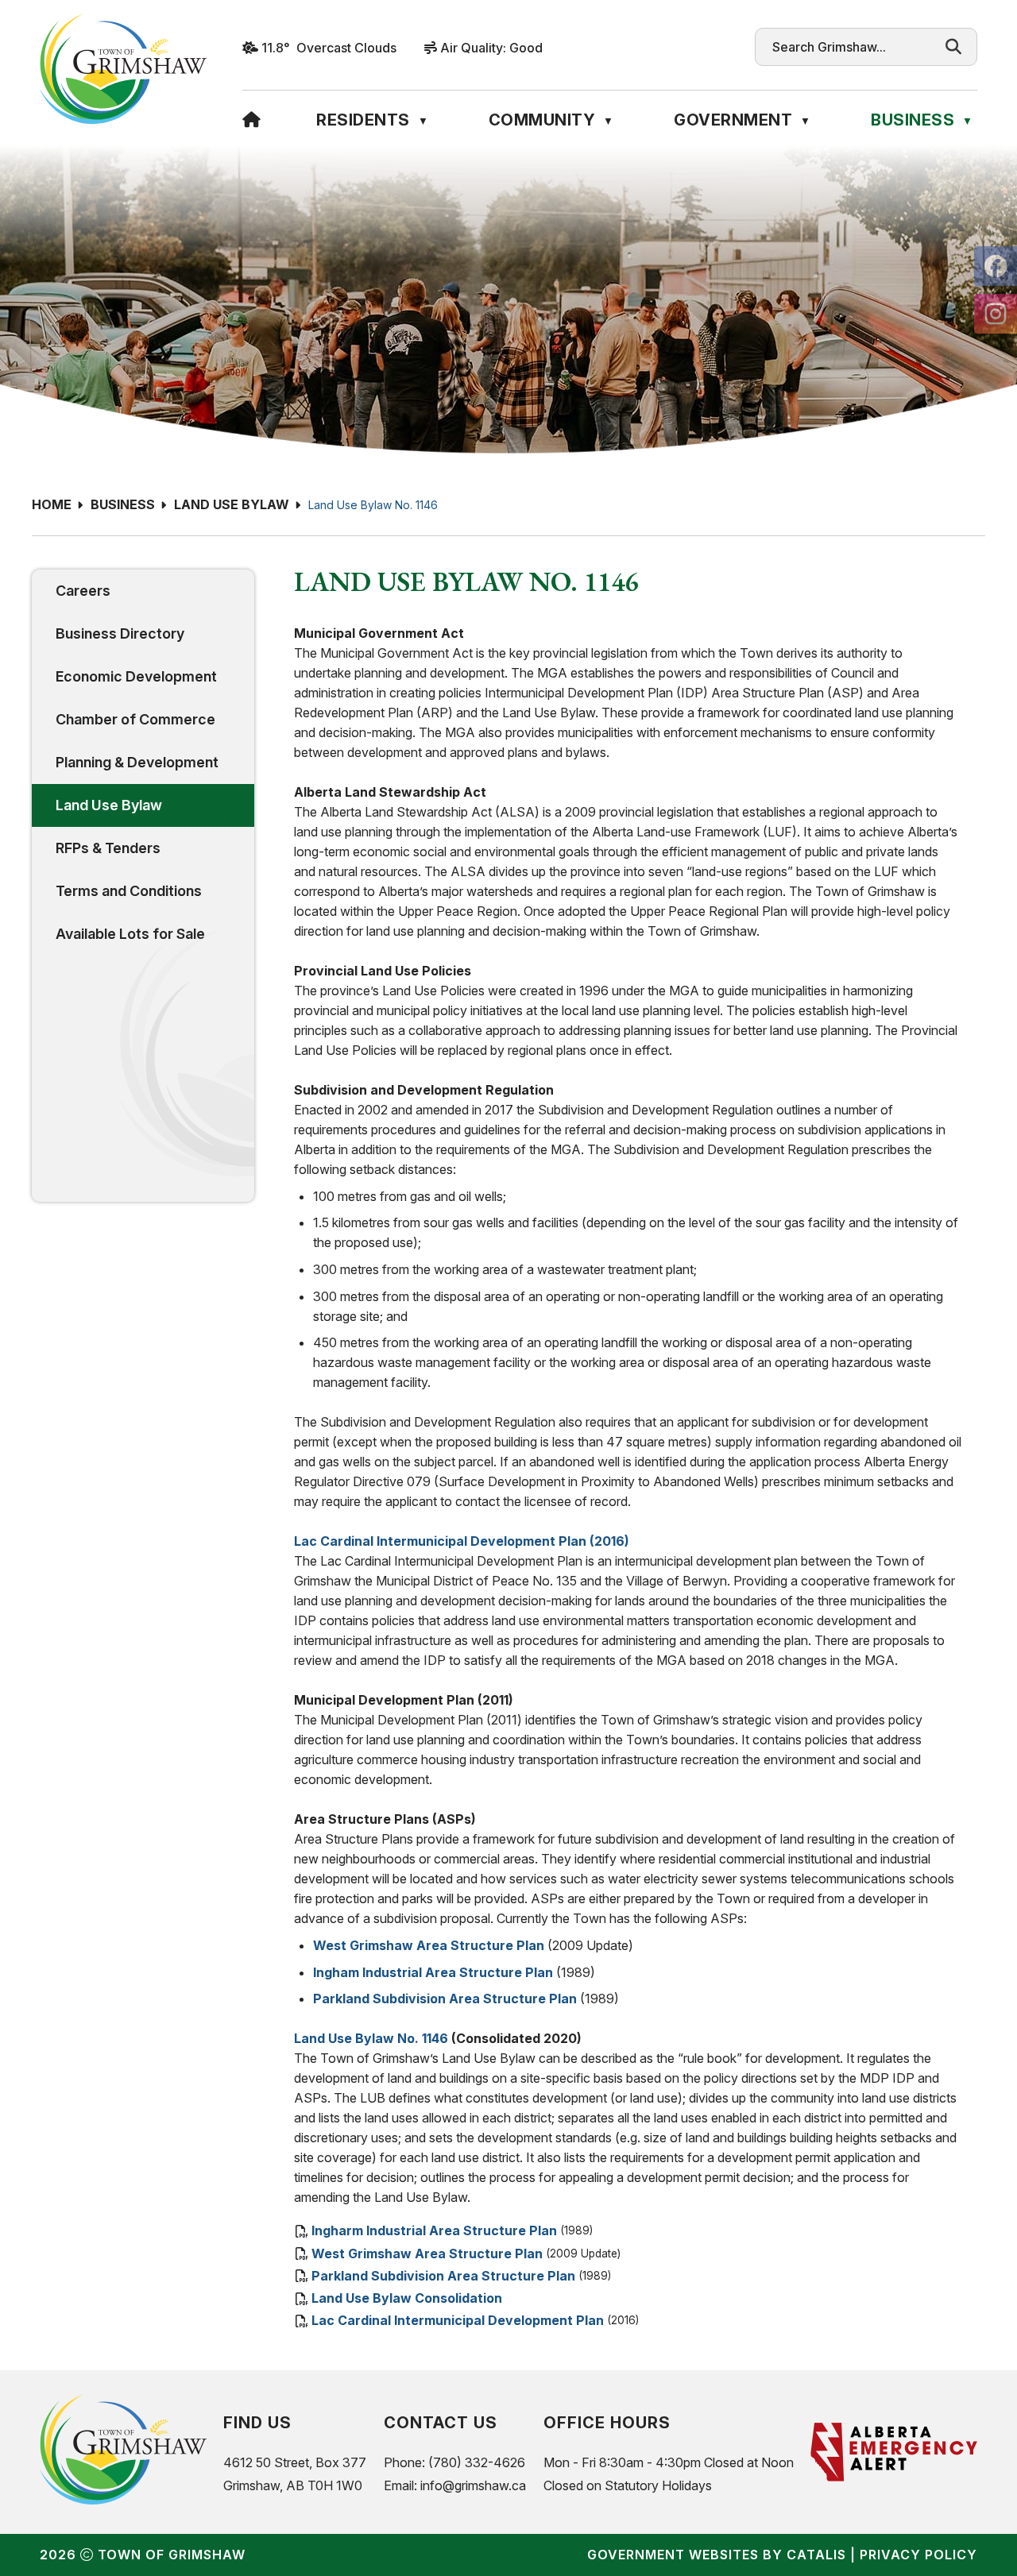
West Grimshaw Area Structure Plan (429, 1945)
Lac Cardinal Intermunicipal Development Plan (458, 2320)
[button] (953, 47)
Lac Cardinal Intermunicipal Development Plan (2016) (462, 1541)
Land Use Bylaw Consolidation (407, 2298)
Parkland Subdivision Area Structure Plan (445, 1999)
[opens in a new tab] (996, 266)
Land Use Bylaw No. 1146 (373, 505)
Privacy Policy (918, 2555)
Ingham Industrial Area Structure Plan (433, 1972)
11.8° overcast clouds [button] (329, 48)
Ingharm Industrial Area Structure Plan (434, 2231)
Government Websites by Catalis (717, 2555)
